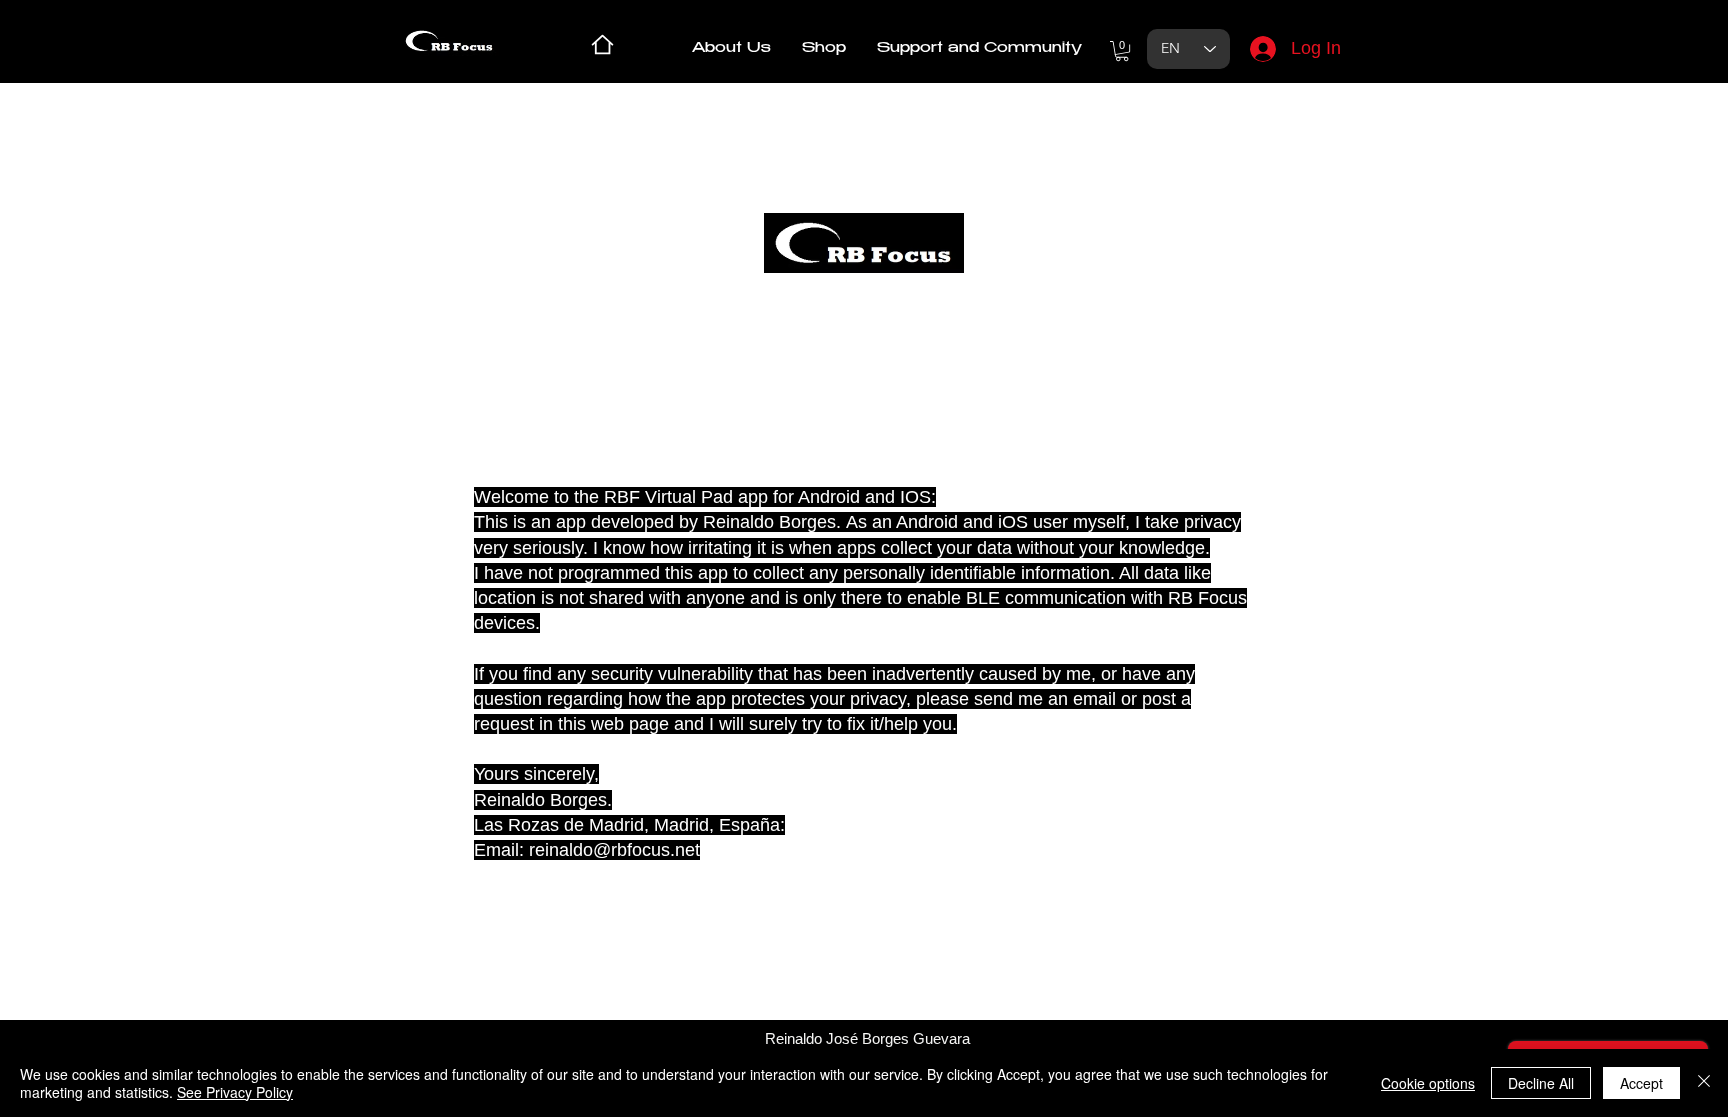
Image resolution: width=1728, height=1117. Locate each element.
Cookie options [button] (1428, 1083)
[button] (824, 49)
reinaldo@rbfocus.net (614, 850)
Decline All (1541, 1083)
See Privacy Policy (235, 1092)
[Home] (602, 44)
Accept (1641, 1083)
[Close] (1704, 1083)
